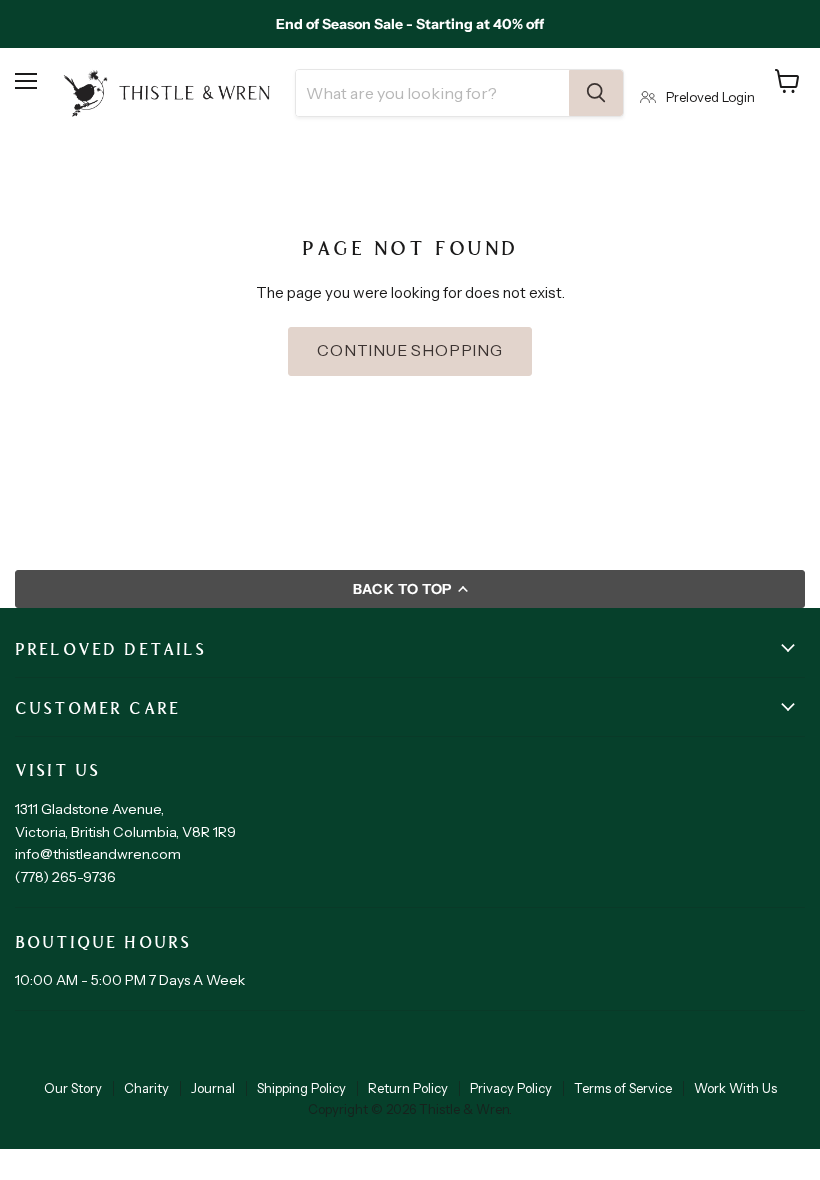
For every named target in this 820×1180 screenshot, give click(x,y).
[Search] (596, 93)
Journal (213, 1088)
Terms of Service (623, 1088)
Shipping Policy (301, 1088)
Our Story (73, 1088)
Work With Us (735, 1088)
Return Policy (408, 1088)
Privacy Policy (511, 1088)
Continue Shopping (410, 350)
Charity (146, 1088)
